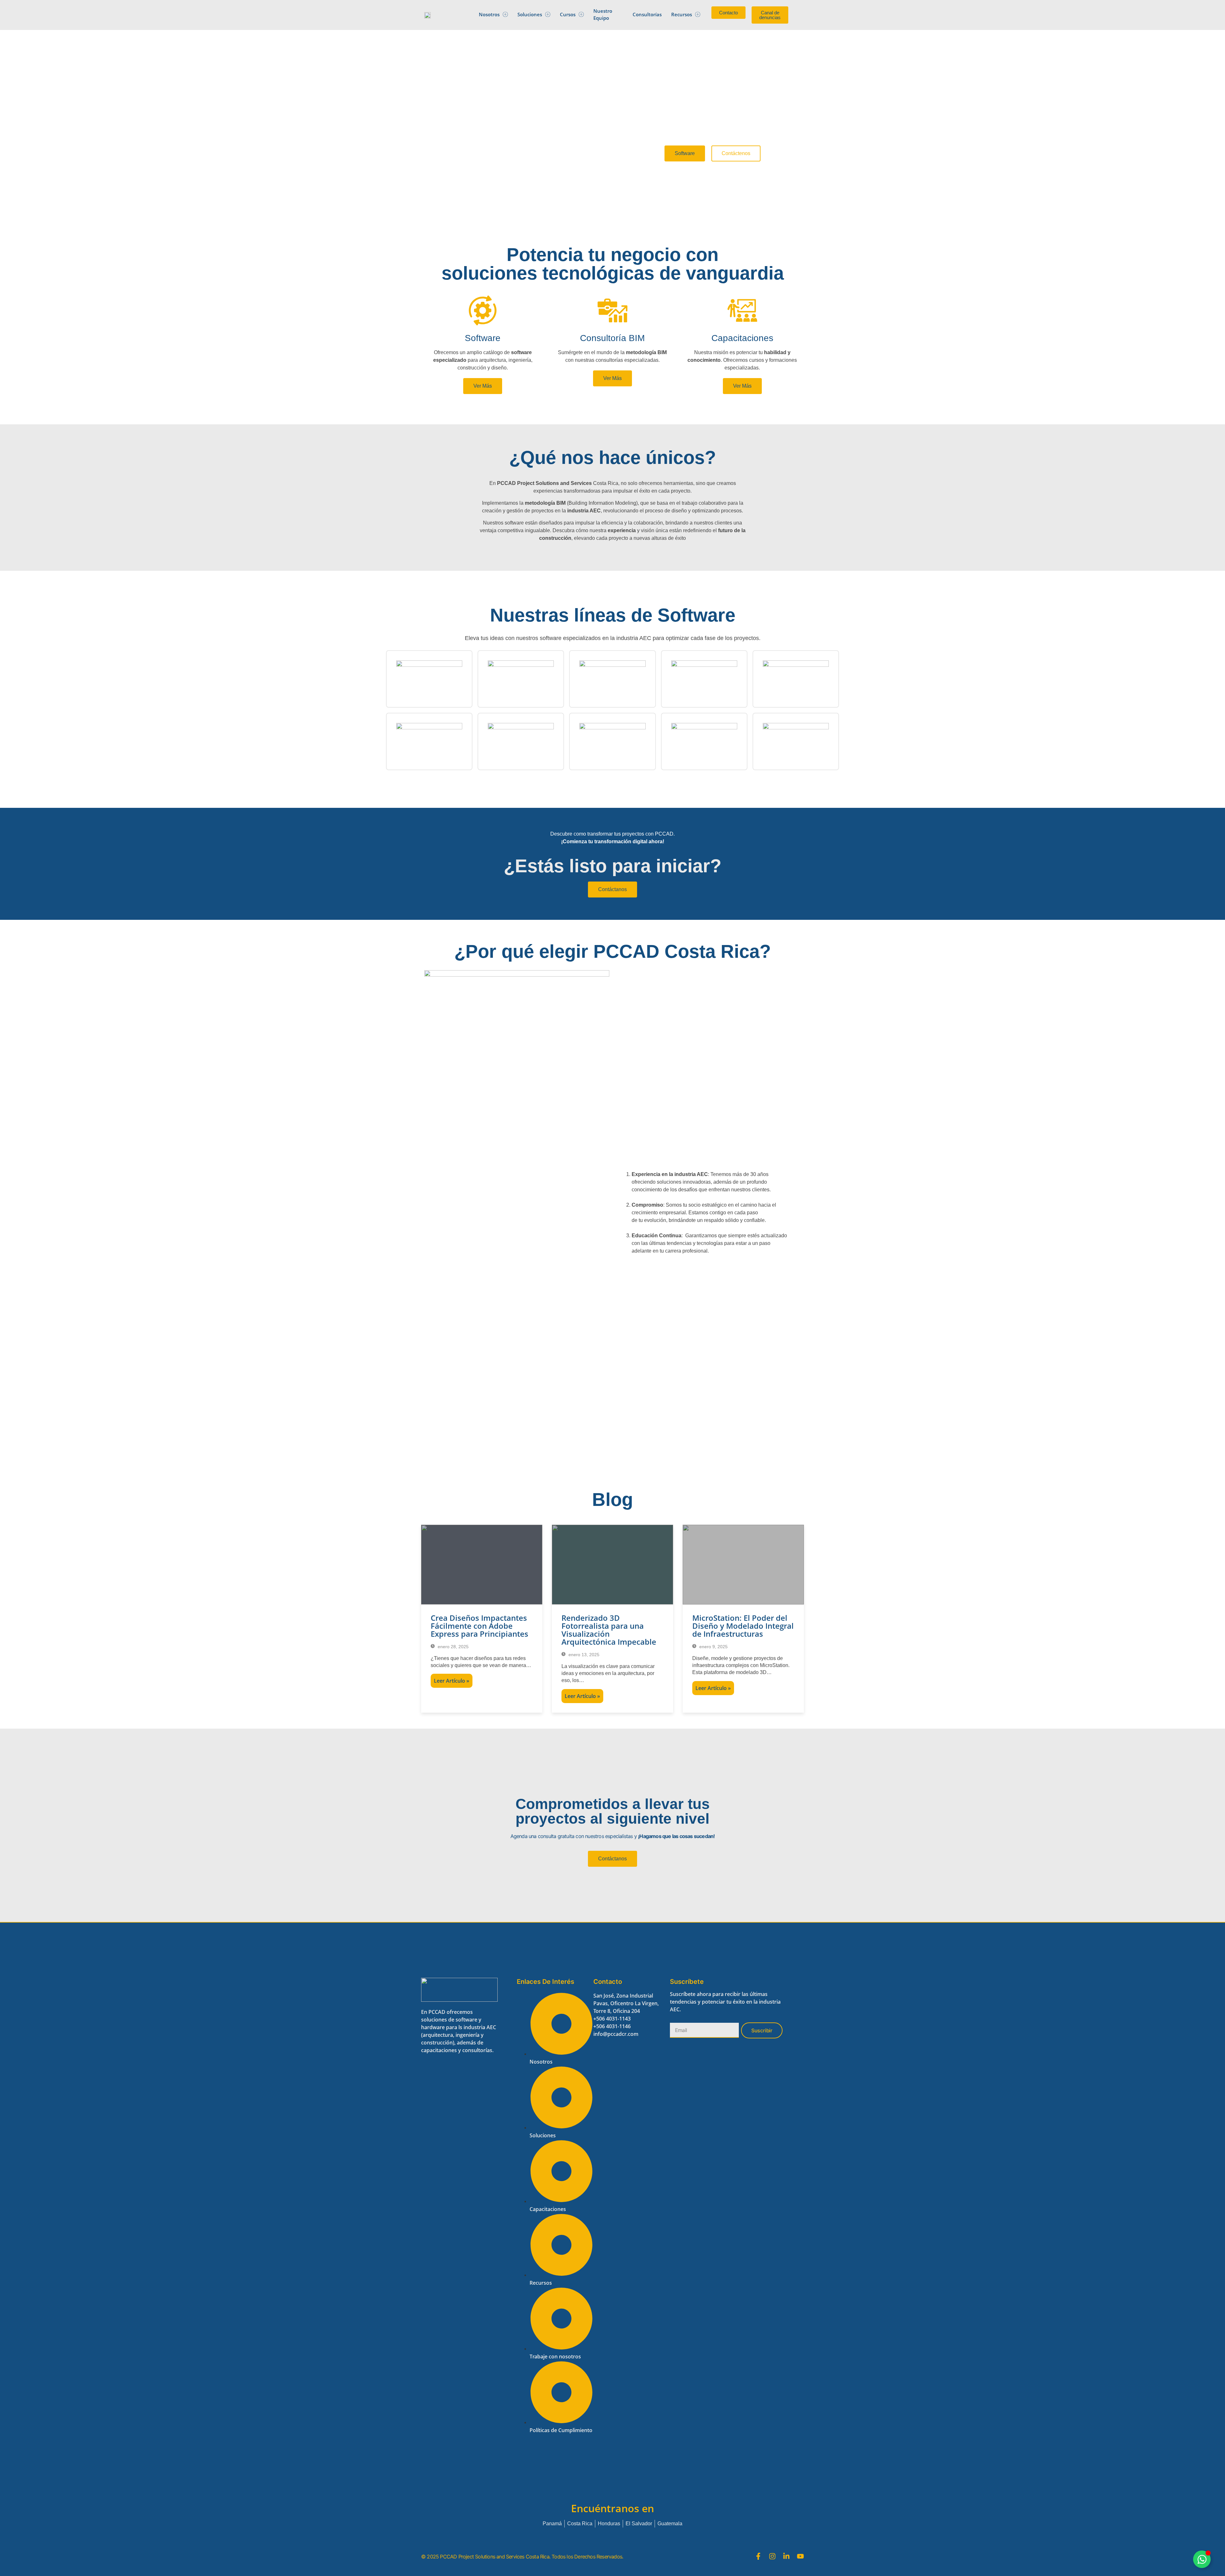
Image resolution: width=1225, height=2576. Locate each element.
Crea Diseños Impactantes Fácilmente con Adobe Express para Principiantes (479, 1626)
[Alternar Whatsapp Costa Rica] (1202, 2559)
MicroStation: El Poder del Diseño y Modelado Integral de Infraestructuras (743, 1626)
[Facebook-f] (758, 2556)
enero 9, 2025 (713, 1647)
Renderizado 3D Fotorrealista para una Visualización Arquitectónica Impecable (609, 1630)
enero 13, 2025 (583, 1655)
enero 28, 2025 (453, 1647)
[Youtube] (800, 2556)
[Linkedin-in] (786, 2556)
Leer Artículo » (452, 1681)
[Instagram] (772, 2556)
